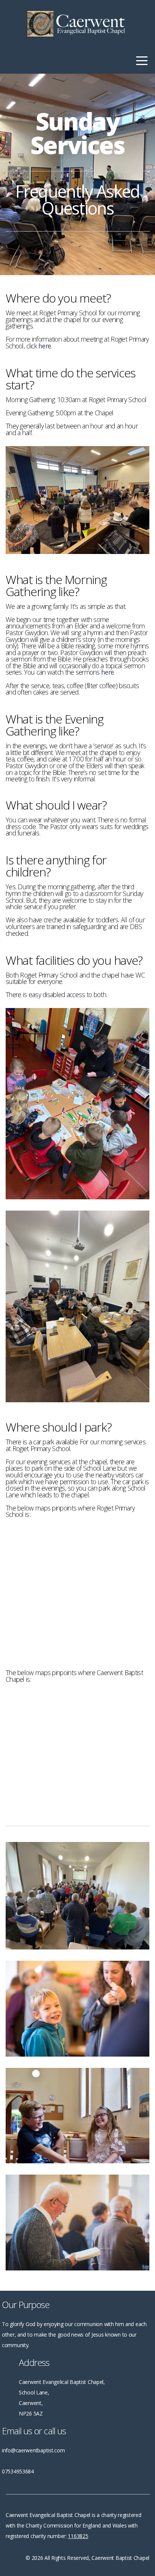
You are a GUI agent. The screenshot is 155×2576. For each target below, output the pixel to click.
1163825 (78, 2536)
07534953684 (18, 2471)
